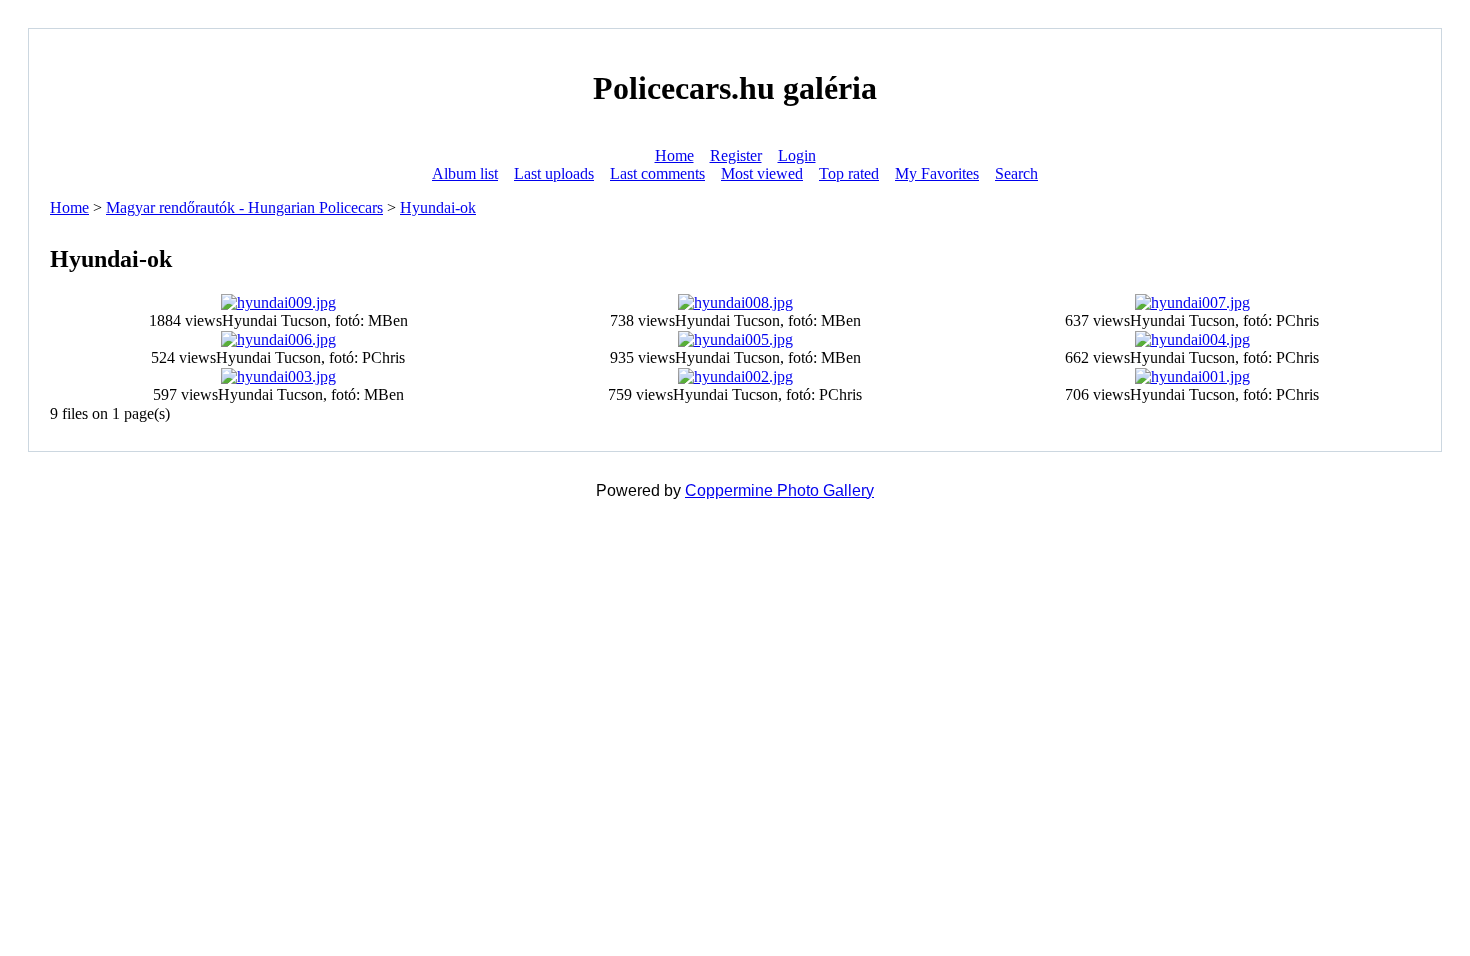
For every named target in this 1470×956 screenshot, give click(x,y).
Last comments (657, 173)
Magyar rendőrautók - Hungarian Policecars (244, 207)
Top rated (849, 173)
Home (674, 155)
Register (736, 155)
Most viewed (762, 173)
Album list (465, 173)
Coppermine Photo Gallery (779, 490)
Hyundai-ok (438, 207)
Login (797, 155)
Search (1016, 173)
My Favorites (937, 173)
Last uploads (554, 173)
